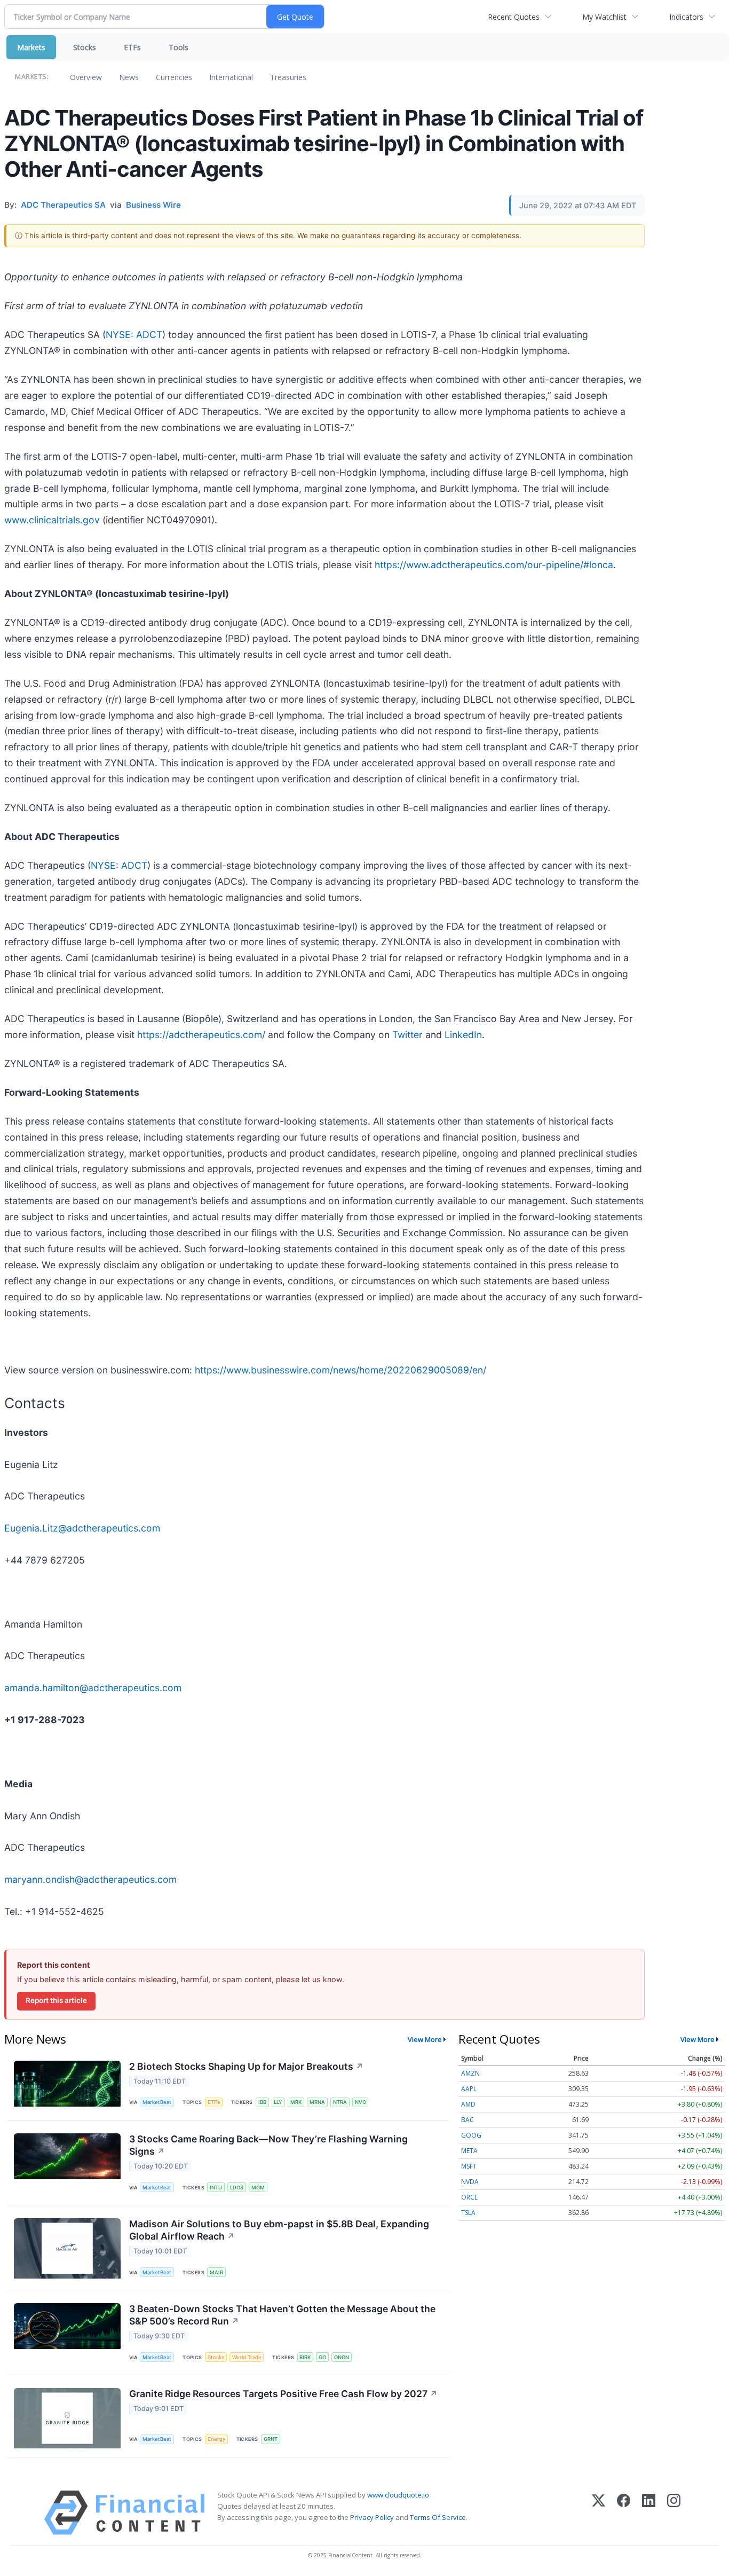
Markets (31, 47)
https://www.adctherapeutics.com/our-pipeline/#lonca (494, 565)
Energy (216, 2439)
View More (425, 2039)
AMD (468, 2104)
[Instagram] (674, 2513)
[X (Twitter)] (599, 2513)
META (469, 2151)
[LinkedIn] (649, 2513)
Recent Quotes (514, 17)
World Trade (247, 2357)
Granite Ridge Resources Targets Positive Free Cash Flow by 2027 (283, 2394)
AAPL (469, 2089)
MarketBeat (157, 2102)
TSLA (468, 2213)
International (231, 77)
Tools (179, 47)
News (129, 77)
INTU (216, 2188)
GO (322, 2357)
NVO (360, 2102)
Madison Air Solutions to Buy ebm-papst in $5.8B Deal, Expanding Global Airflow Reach (279, 2230)
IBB (262, 2102)
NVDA (470, 2182)
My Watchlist (604, 17)
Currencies (174, 77)
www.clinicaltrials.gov (52, 520)
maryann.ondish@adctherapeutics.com (90, 1879)
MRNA (317, 2102)
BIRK (305, 2357)
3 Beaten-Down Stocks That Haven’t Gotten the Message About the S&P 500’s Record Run (282, 2315)
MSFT (469, 2166)
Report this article (56, 2000)
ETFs (132, 47)
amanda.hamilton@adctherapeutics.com (93, 1688)
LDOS (237, 2188)
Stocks (85, 47)
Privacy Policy (372, 2517)
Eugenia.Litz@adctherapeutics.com (82, 1528)
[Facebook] (624, 2513)
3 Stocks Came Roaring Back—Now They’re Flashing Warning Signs (268, 2145)
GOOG (471, 2135)
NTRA (340, 2102)
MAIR (216, 2272)
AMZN (470, 2073)
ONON (342, 2357)
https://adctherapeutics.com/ (201, 1035)
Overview (86, 77)
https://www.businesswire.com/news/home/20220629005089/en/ (340, 1370)
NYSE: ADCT (134, 335)
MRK (296, 2102)
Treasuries (288, 77)
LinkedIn (463, 1035)
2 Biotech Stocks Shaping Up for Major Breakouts (246, 2066)
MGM (258, 2188)
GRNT (271, 2439)
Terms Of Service (438, 2517)
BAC (467, 2120)
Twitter (407, 1035)
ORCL (469, 2197)
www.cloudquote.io (398, 2495)
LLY (278, 2102)
